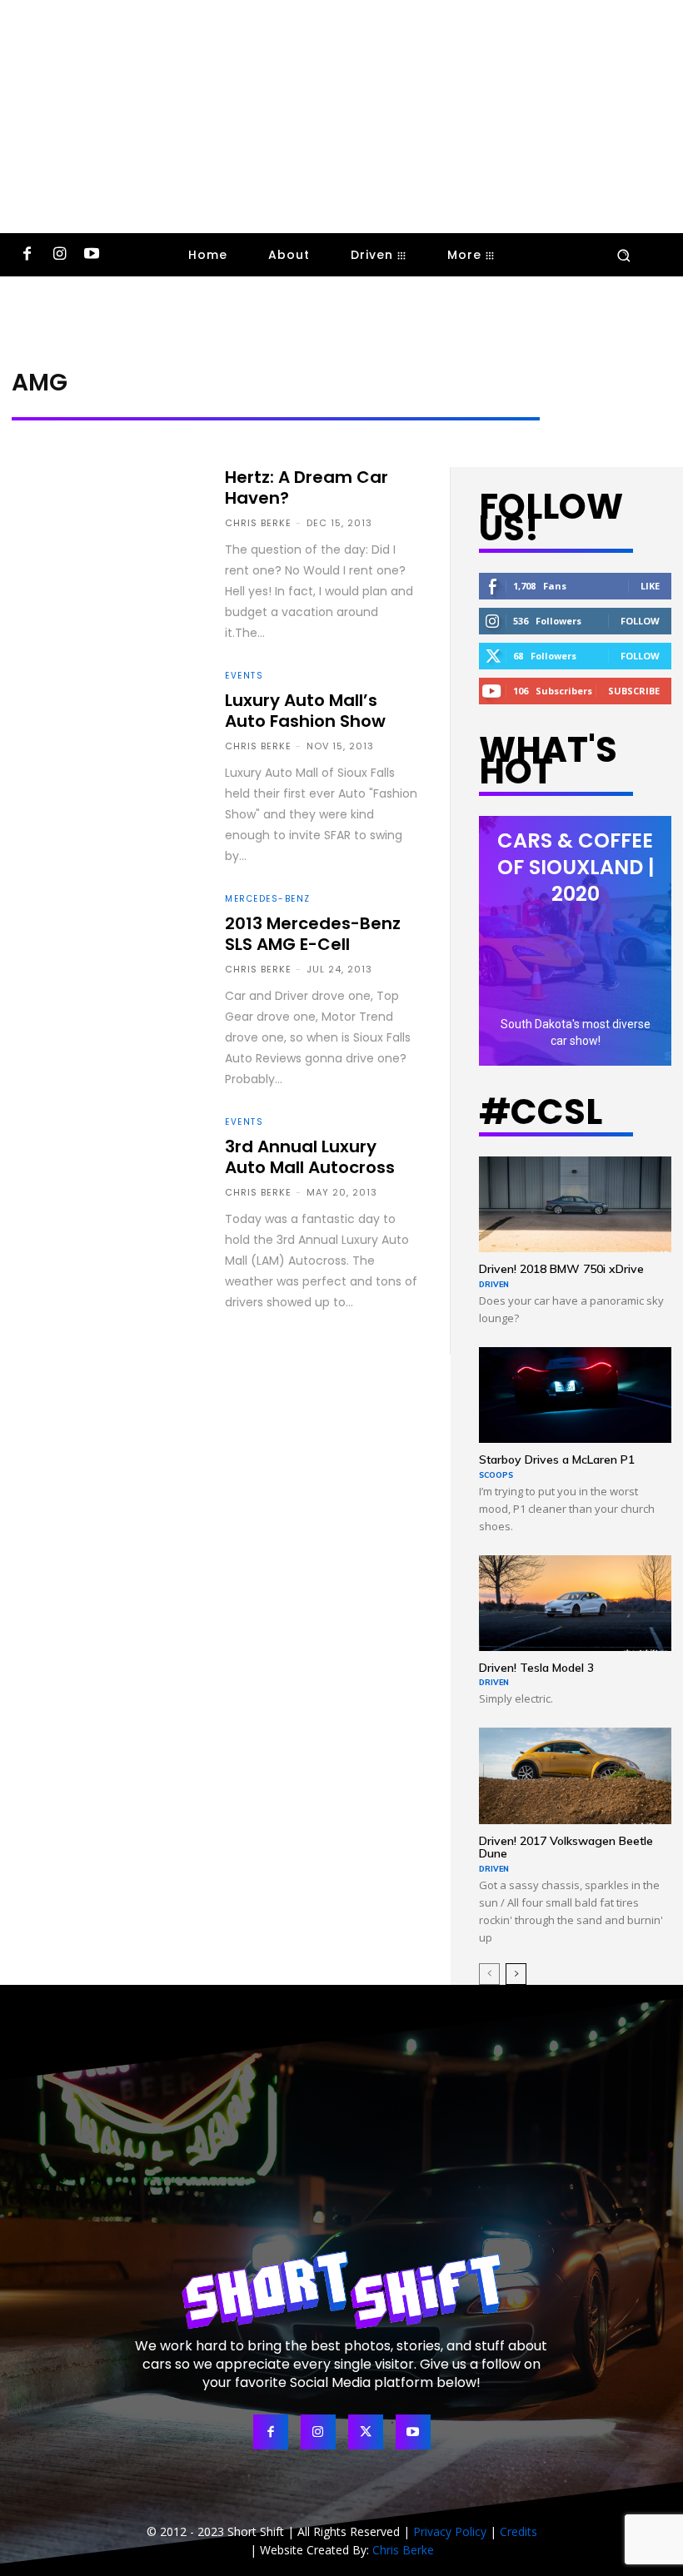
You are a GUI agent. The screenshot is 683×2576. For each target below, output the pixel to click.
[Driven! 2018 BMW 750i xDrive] (575, 1204)
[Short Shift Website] (341, 2290)
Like (650, 586)
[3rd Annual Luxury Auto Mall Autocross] (106, 1173)
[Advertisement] (341, 117)
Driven (494, 1284)
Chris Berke (258, 523)
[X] (366, 2432)
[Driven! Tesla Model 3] (575, 1603)
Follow (640, 621)
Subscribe (634, 691)
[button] (623, 255)
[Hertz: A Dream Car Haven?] (106, 522)
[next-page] (516, 1974)
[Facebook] (27, 255)
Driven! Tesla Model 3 (536, 1668)
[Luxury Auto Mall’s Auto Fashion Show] (106, 726)
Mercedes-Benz (268, 899)
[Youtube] (92, 255)
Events (244, 676)
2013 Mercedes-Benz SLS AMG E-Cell (313, 934)
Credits (518, 2531)
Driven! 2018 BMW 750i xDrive (561, 1269)
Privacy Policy (450, 2531)
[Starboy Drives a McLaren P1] (575, 1395)
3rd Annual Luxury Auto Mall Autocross (310, 1157)
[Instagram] (60, 255)
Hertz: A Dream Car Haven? (307, 487)
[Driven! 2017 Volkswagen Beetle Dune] (575, 1775)
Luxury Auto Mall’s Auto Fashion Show (305, 711)
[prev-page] (489, 1974)
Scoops (496, 1475)
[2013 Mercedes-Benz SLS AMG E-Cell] (106, 950)
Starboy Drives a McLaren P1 (557, 1460)
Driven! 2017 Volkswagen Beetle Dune (566, 1847)
